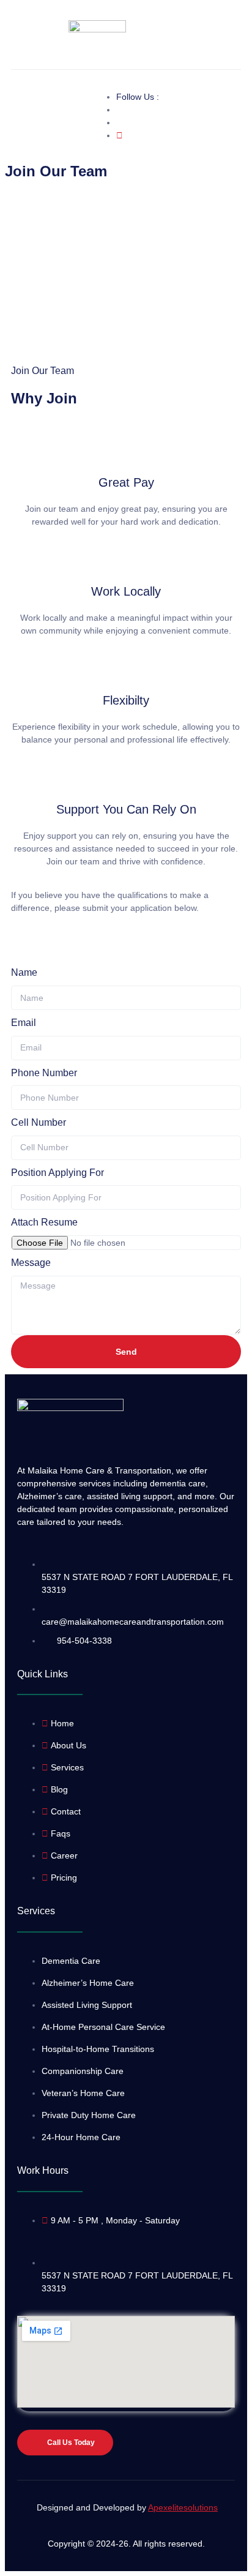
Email (24, 1023)
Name (24, 972)
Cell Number (39, 1122)
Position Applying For (57, 1173)
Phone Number (44, 1073)
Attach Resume (44, 1222)
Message (31, 1263)
